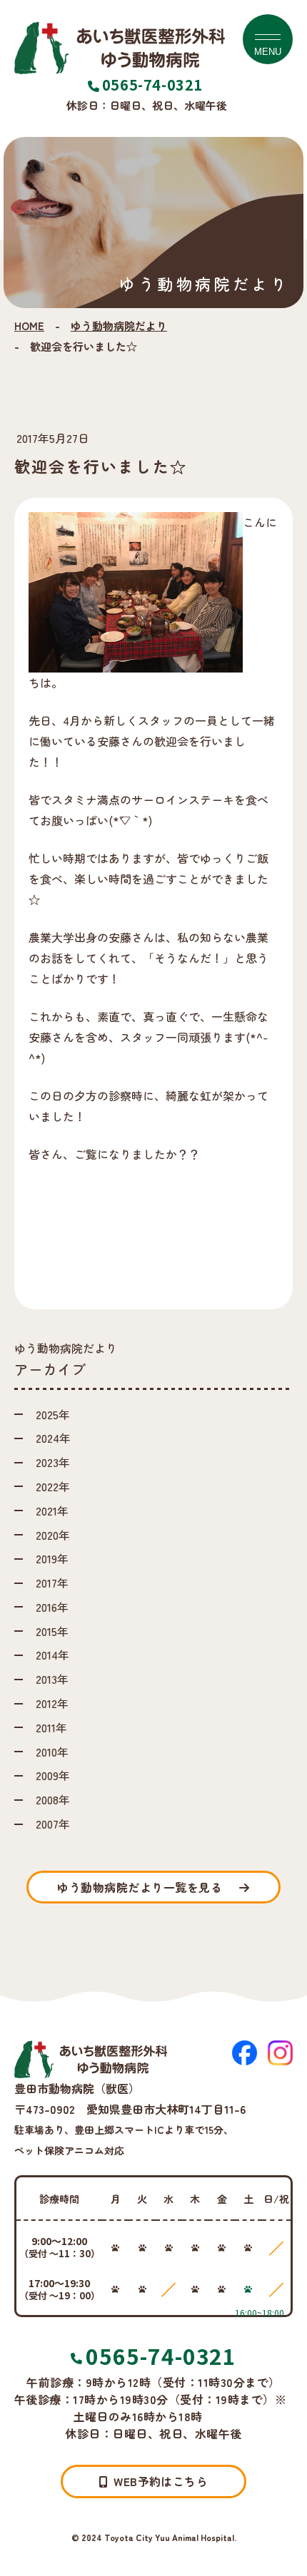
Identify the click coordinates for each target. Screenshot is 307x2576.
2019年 (52, 1558)
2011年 (51, 1727)
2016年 (52, 1607)
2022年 (53, 1486)
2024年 (53, 1438)
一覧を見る (140, 1887)
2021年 (52, 1511)
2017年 (52, 1583)
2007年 (53, 1824)
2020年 (53, 1535)
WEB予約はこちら (161, 2481)
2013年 (52, 1679)
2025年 (53, 1414)
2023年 (53, 1462)
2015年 (52, 1631)
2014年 (52, 1655)
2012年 (52, 1703)
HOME (29, 326)
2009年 (53, 1775)
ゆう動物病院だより (119, 326)
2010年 (52, 1752)
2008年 (53, 1799)
